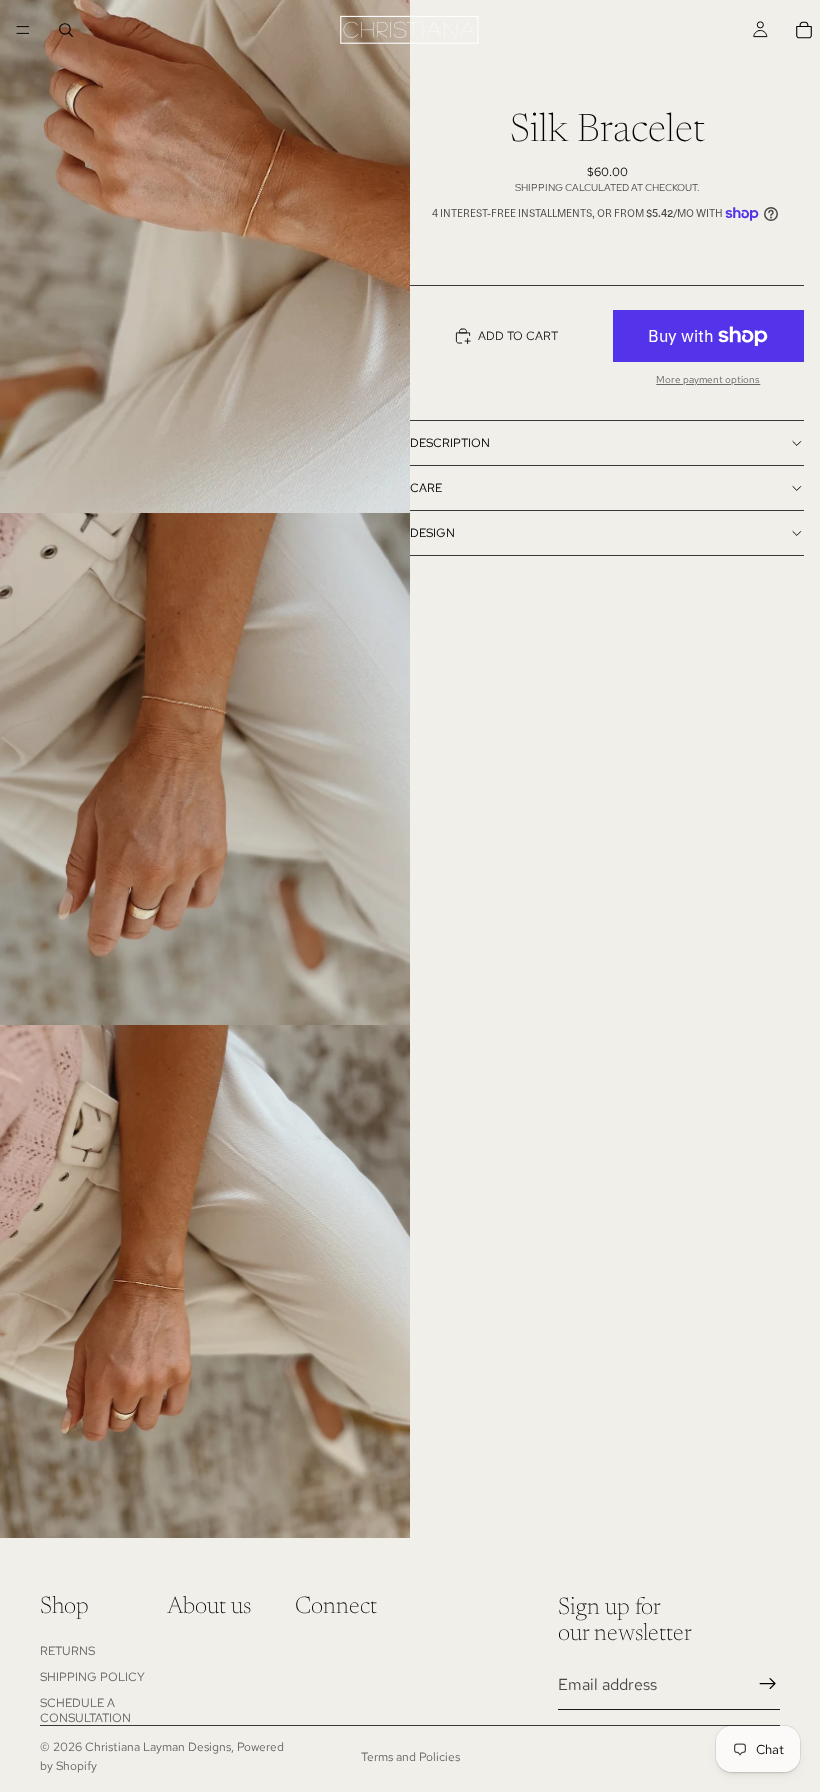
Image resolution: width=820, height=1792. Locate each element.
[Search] (66, 30)
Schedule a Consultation (85, 1710)
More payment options (708, 379)
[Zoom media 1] (205, 256)
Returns (67, 1650)
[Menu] (23, 30)
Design (432, 533)
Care (426, 488)
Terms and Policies (410, 1757)
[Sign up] (768, 1684)
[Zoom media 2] (205, 769)
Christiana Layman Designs (158, 1747)
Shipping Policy (92, 1676)
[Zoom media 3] (205, 1281)
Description (450, 443)
